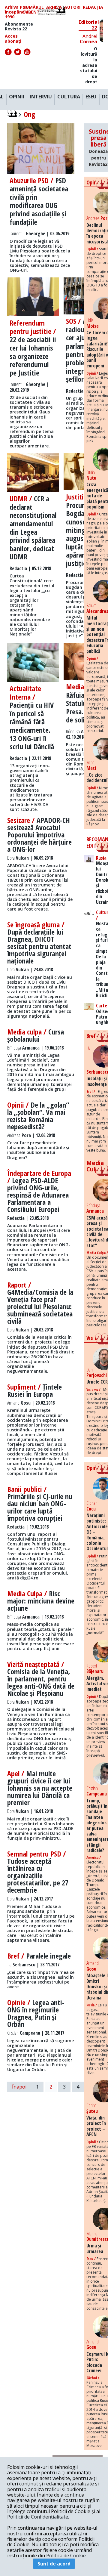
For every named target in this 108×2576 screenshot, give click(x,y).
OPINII (17, 97)
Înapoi (19, 2087)
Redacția (93, 7)
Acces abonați (13, 39)
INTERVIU (41, 97)
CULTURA (69, 97)
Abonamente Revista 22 (19, 26)
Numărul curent (33, 10)
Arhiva (54, 7)
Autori (72, 7)
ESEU (91, 97)
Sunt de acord (54, 2564)
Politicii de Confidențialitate (38, 2517)
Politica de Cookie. (66, 2556)
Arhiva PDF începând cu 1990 (18, 12)
